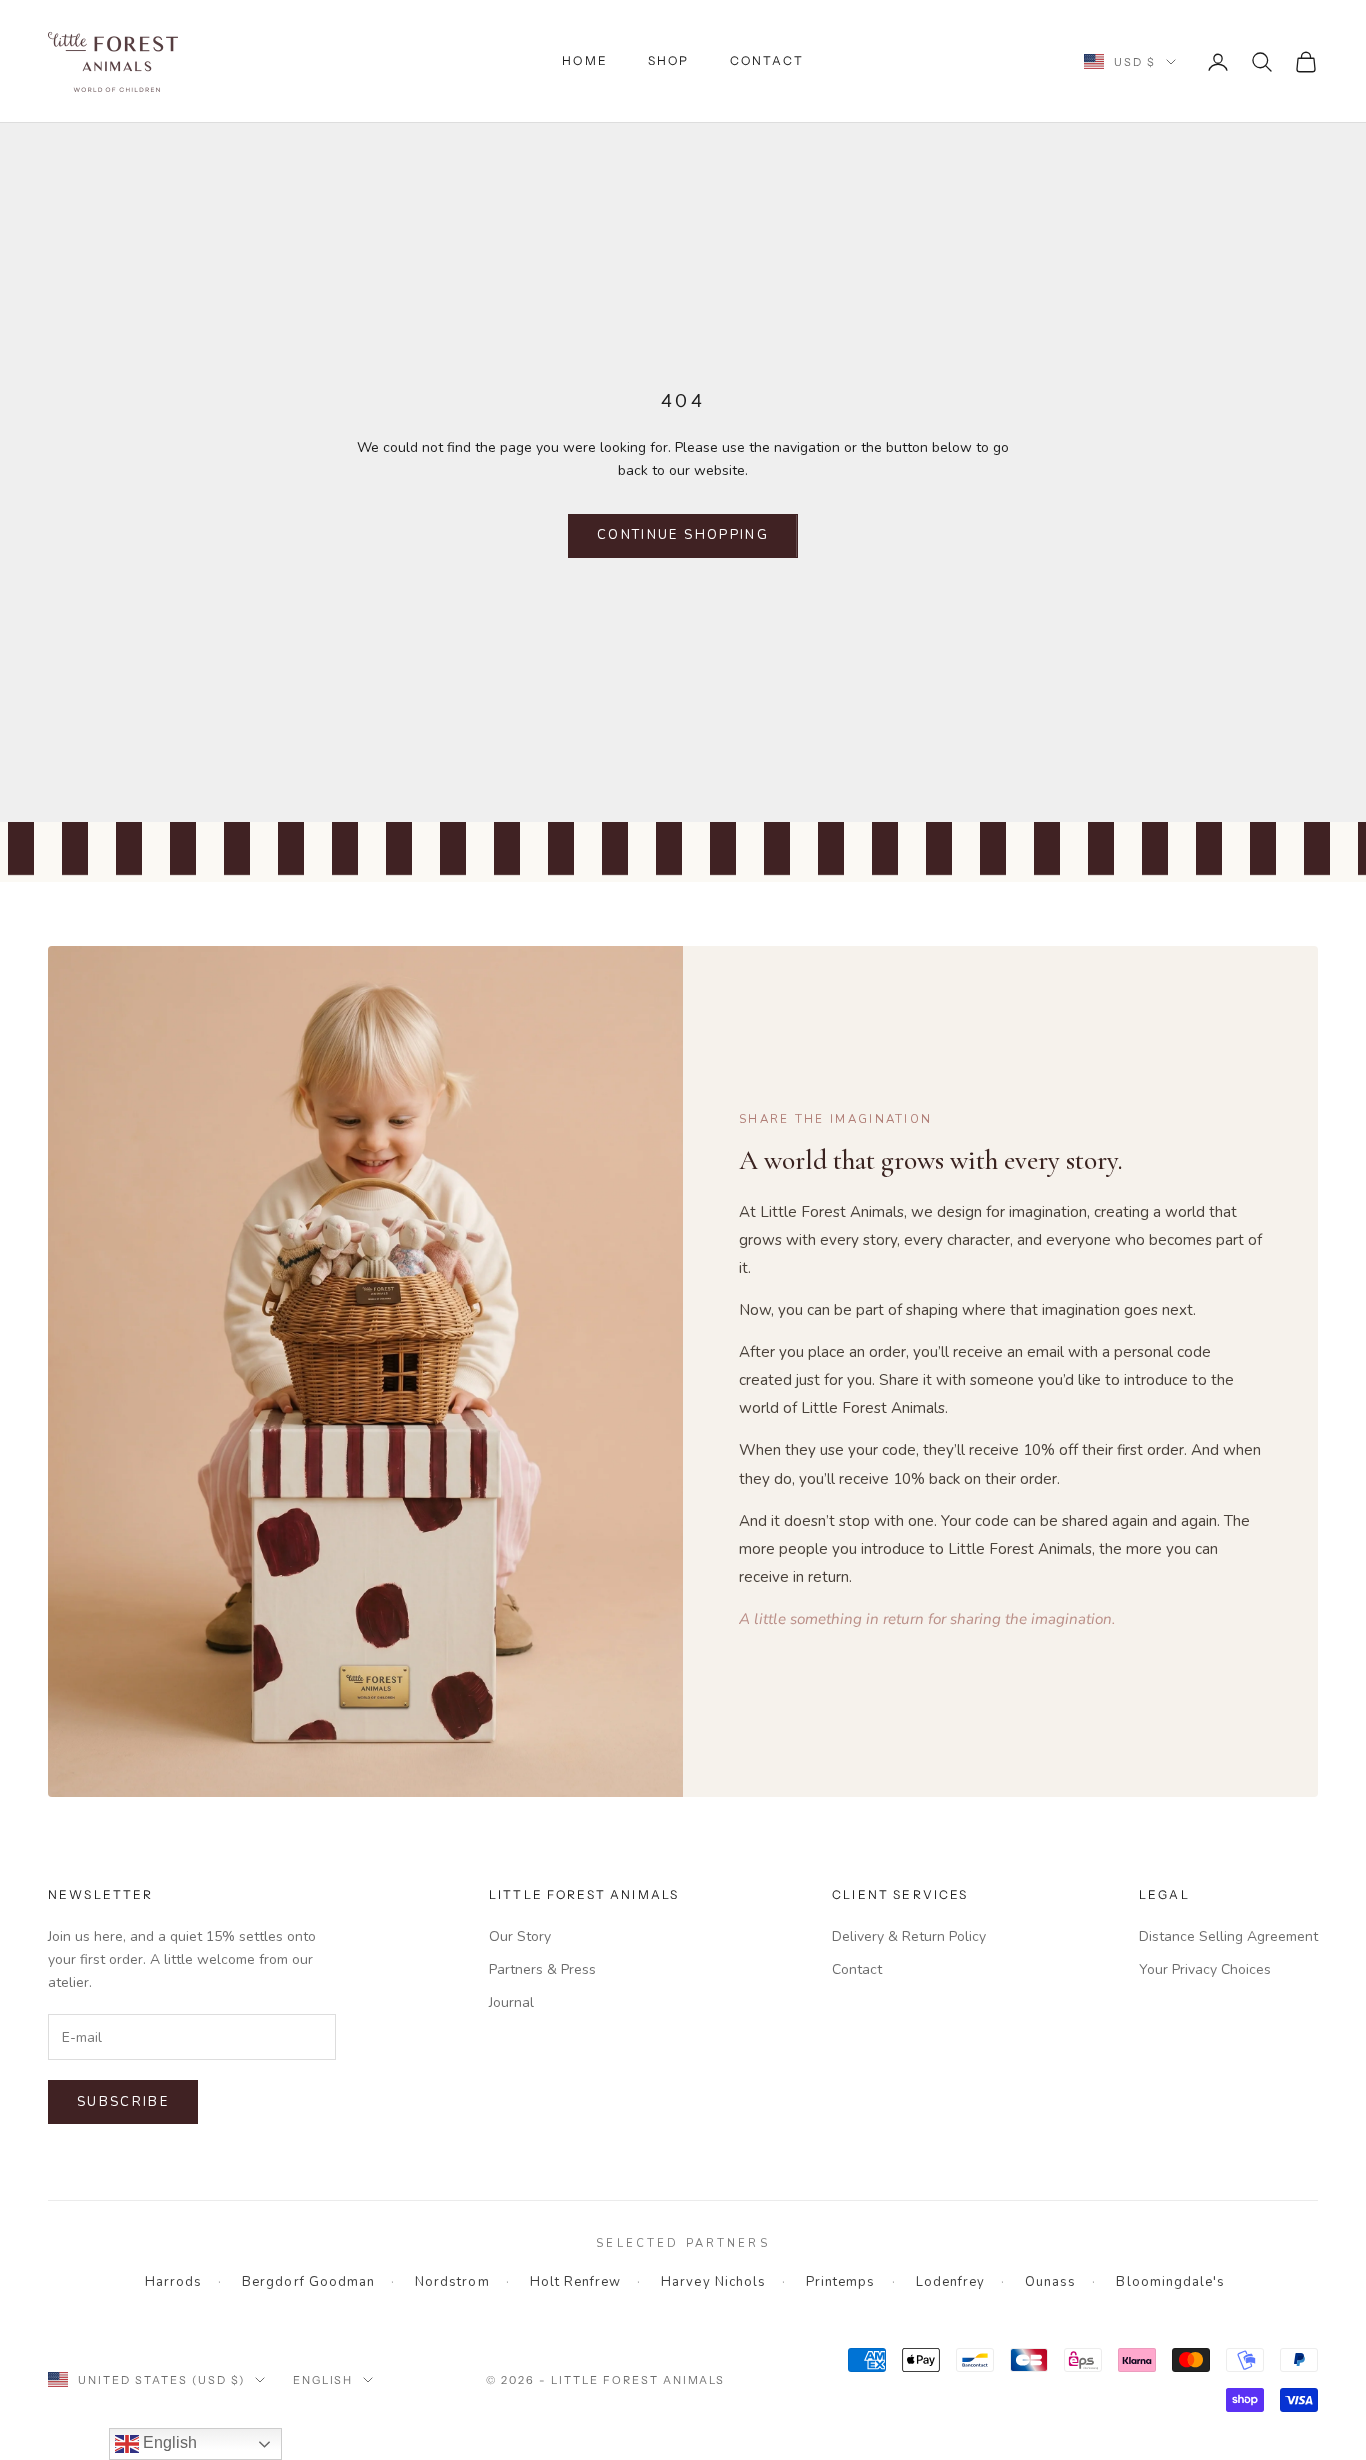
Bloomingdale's (1170, 2282)
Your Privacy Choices (1205, 1969)
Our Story (520, 1936)
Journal (511, 2002)
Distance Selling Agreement (1228, 1936)
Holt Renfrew (576, 2282)
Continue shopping (683, 535)
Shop (669, 60)
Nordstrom (452, 2282)
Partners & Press (542, 1969)
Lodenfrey (950, 2282)
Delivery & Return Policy (909, 1936)
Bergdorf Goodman (308, 2282)
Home (585, 60)
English (323, 2380)
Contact (767, 60)
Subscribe (123, 2102)
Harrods (173, 2282)
